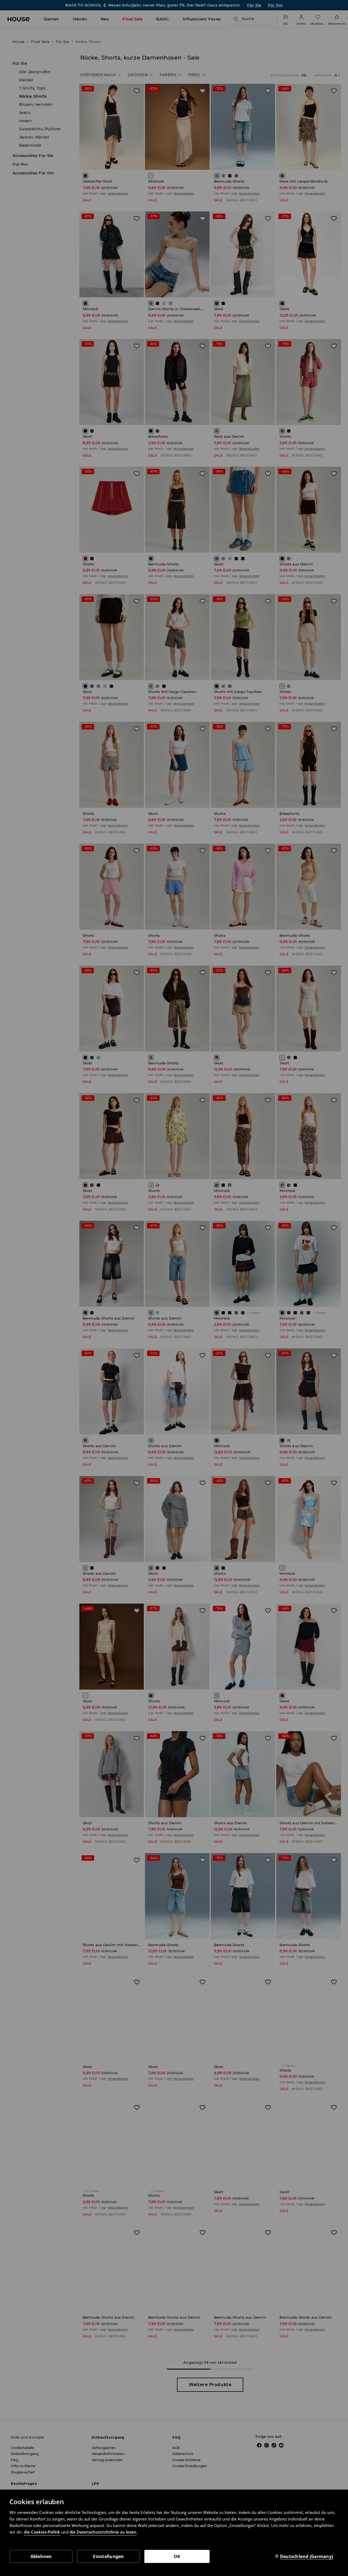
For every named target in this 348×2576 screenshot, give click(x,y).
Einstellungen (108, 2556)
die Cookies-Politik (42, 2532)
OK (177, 2556)
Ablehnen (41, 2556)
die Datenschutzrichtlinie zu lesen (103, 2532)
